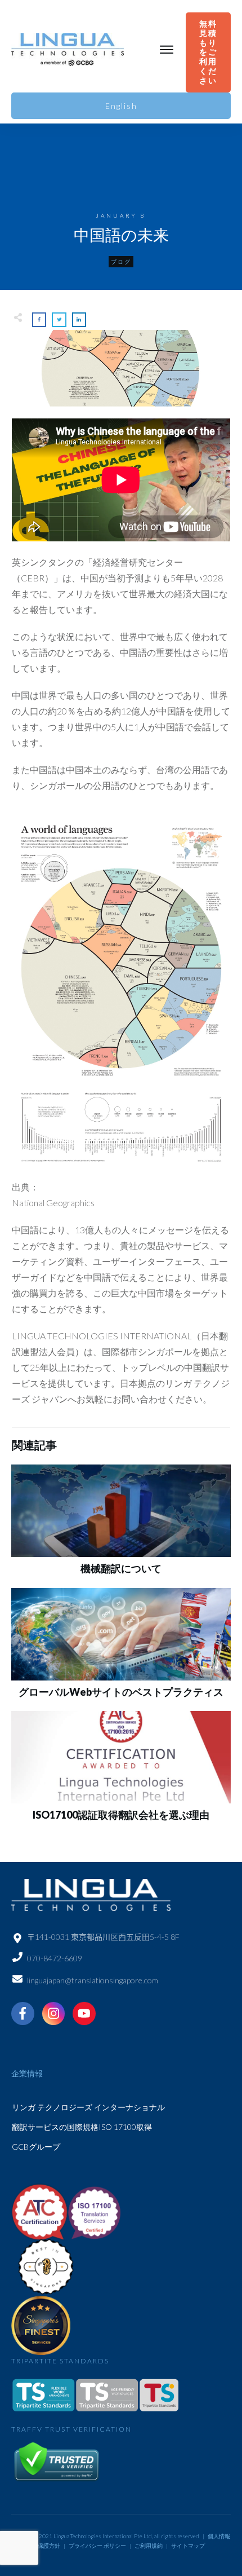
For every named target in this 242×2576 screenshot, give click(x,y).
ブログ (121, 262)
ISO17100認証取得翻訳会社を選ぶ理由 (121, 1815)
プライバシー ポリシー (97, 2546)
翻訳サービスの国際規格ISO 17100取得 (82, 2127)
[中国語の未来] (121, 369)
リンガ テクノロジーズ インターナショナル (88, 2107)
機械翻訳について (121, 1568)
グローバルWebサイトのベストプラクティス (121, 1692)
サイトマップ (188, 2546)
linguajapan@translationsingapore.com (93, 1980)
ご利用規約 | (152, 2546)
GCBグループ (36, 2147)
